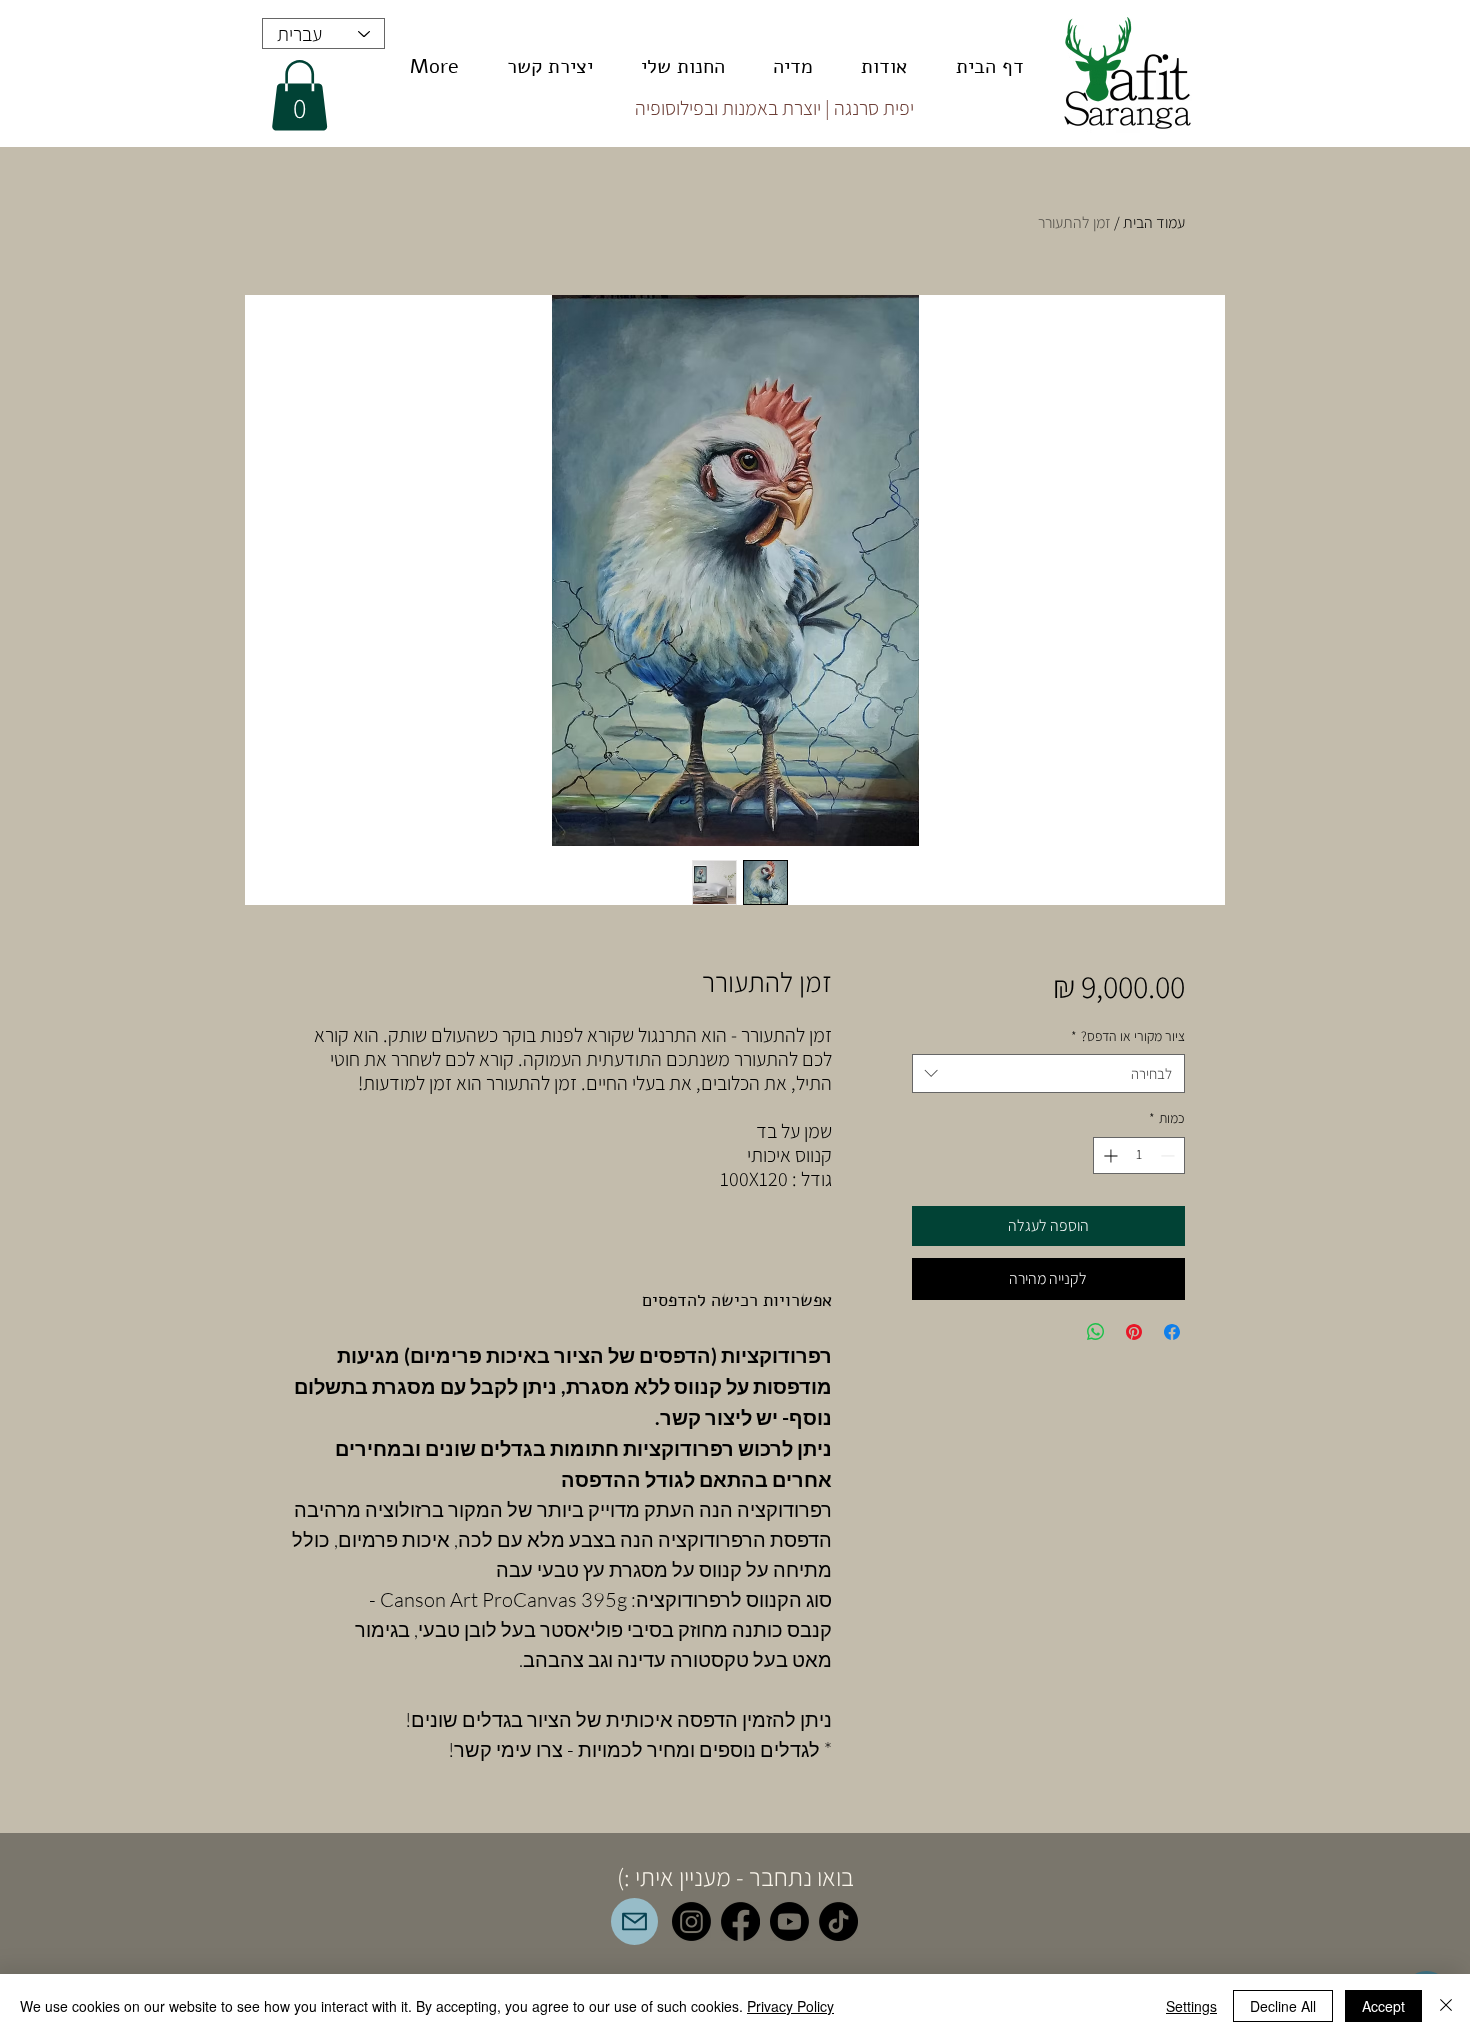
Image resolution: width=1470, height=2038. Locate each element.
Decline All (1283, 2006)
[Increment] (1108, 1155)
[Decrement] (1169, 1155)
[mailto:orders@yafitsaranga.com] (634, 1921)
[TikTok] (838, 1921)
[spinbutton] (1139, 1155)
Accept (1383, 2006)
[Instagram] (691, 1921)
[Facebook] (740, 1921)
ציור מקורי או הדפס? (1128, 1036)
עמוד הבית (1154, 222)
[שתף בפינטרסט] (1134, 1332)
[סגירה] (1446, 2006)
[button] (299, 95)
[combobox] (1048, 1073)
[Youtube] (789, 1921)
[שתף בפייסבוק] (1172, 1332)
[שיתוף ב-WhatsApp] (1096, 1332)
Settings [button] (1191, 2006)
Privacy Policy (790, 2006)
